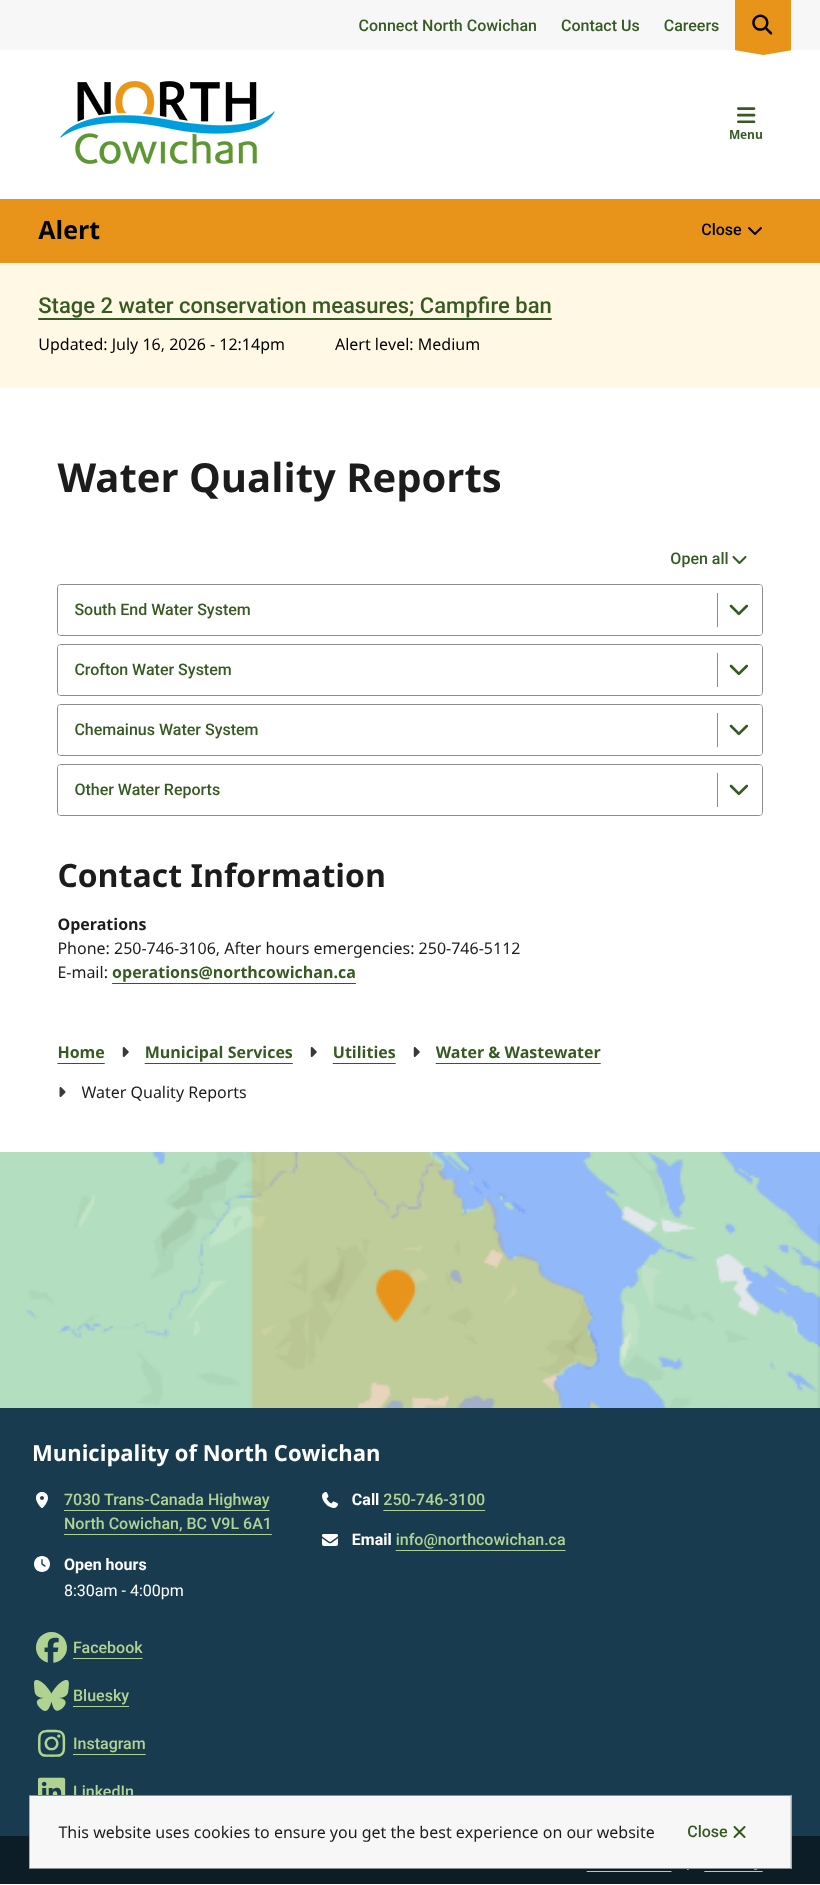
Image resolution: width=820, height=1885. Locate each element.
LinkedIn (103, 1791)
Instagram (109, 1743)
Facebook (108, 1647)
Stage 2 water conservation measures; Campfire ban (294, 306)
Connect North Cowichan (447, 25)
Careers (692, 25)
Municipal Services (219, 1052)
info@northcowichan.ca (481, 1539)
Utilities (364, 1052)
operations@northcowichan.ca (234, 972)
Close (707, 1831)
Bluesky (101, 1695)
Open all (699, 558)
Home (80, 1052)
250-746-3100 (434, 1499)
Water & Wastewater (518, 1052)
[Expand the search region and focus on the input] (763, 25)
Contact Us (600, 25)
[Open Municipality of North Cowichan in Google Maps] (410, 1280)
